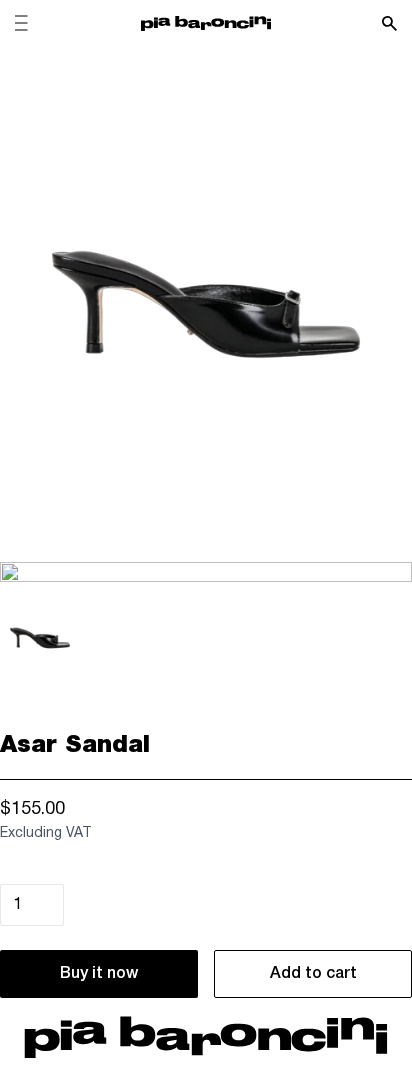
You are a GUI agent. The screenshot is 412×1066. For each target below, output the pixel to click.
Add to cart (313, 974)
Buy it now (99, 974)
